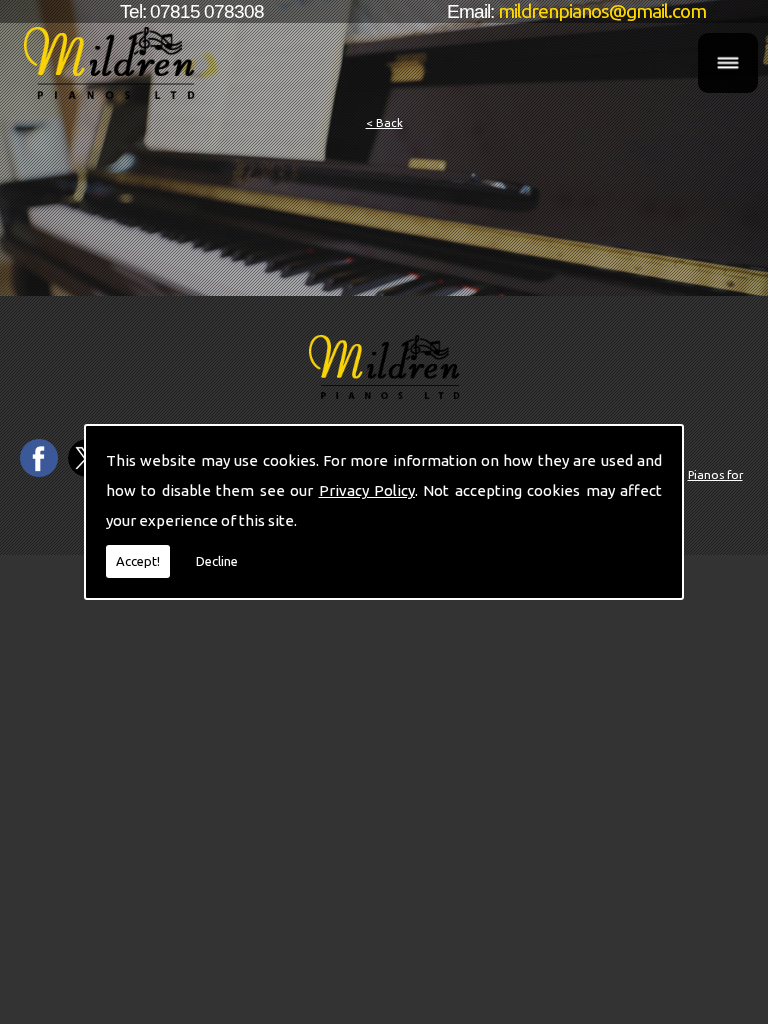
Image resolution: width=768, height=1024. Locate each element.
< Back (384, 122)
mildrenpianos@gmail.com (602, 11)
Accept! (138, 561)
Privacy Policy (367, 490)
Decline (217, 561)
